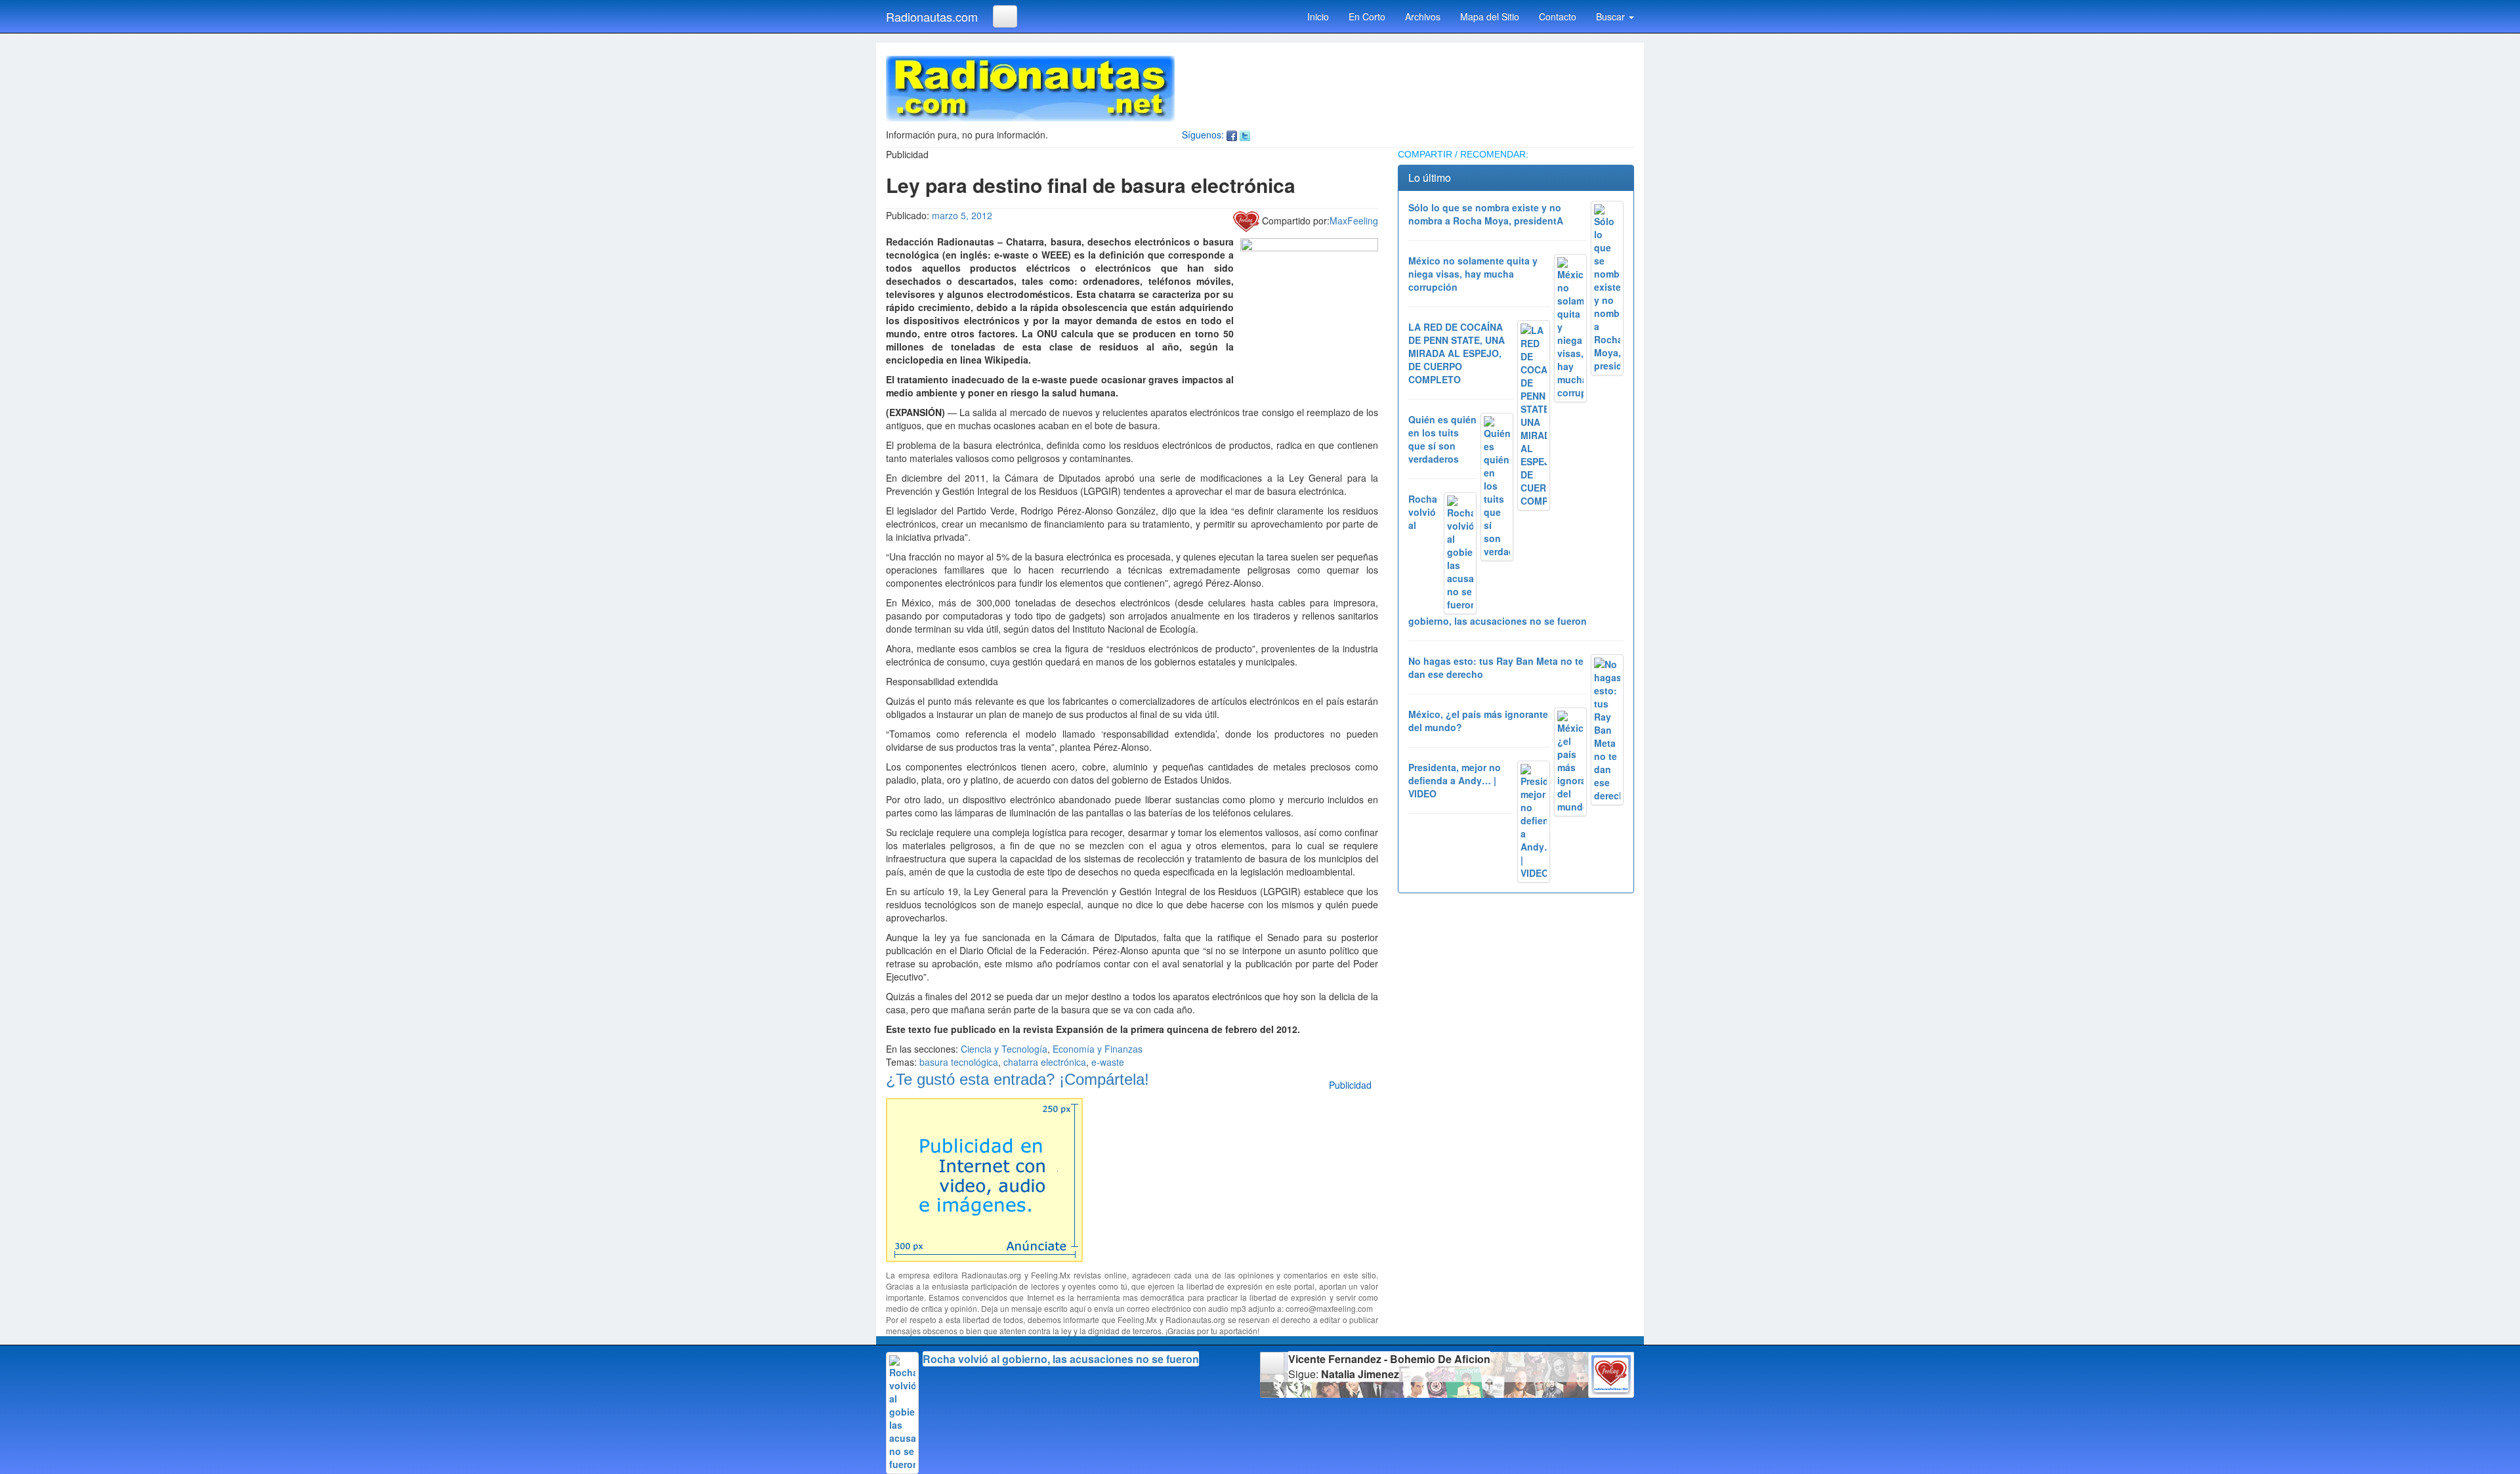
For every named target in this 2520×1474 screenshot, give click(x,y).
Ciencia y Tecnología (1004, 1049)
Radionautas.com (932, 16)
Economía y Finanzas (1098, 1049)
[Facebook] (1232, 135)
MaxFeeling (1354, 221)
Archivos (1423, 16)
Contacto (1558, 16)
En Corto (1367, 16)
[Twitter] (1245, 135)
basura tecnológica (959, 1062)
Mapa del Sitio (1490, 16)
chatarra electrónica (1045, 1062)
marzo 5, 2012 (962, 215)
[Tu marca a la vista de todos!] (984, 1178)
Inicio (1318, 16)
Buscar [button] (1612, 16)
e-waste (1108, 1062)
